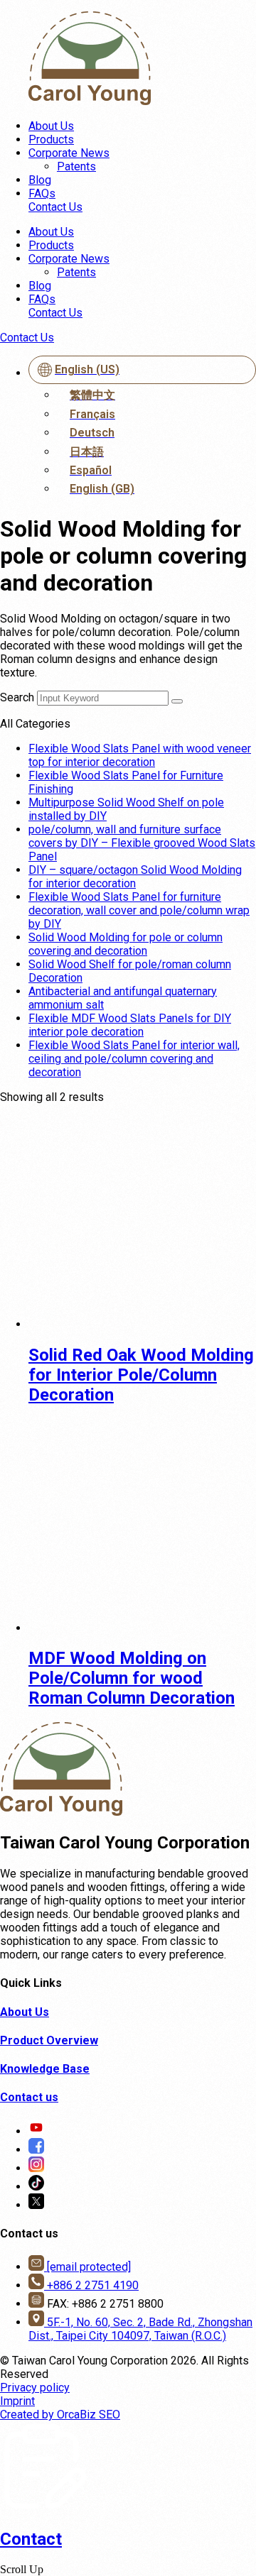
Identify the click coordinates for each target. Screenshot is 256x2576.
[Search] (177, 701)
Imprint (17, 2401)
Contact (31, 2539)
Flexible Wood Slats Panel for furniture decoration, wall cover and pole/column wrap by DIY (139, 910)
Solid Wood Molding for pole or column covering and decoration (126, 944)
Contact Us (55, 207)
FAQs (42, 193)
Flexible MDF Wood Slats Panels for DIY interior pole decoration (130, 1025)
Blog (40, 180)
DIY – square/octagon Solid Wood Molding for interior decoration (135, 877)
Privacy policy (35, 2388)
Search (17, 697)
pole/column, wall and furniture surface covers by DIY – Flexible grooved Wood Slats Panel (142, 843)
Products (51, 139)
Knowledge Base (45, 2069)
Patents (76, 166)
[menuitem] (142, 370)
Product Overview (49, 2040)
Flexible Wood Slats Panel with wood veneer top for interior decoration (140, 755)
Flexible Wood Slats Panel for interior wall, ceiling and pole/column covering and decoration (134, 1059)
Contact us (29, 2097)
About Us (51, 126)
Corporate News (69, 153)
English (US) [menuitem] (87, 369)
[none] (142, 428)
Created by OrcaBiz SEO (60, 2415)
